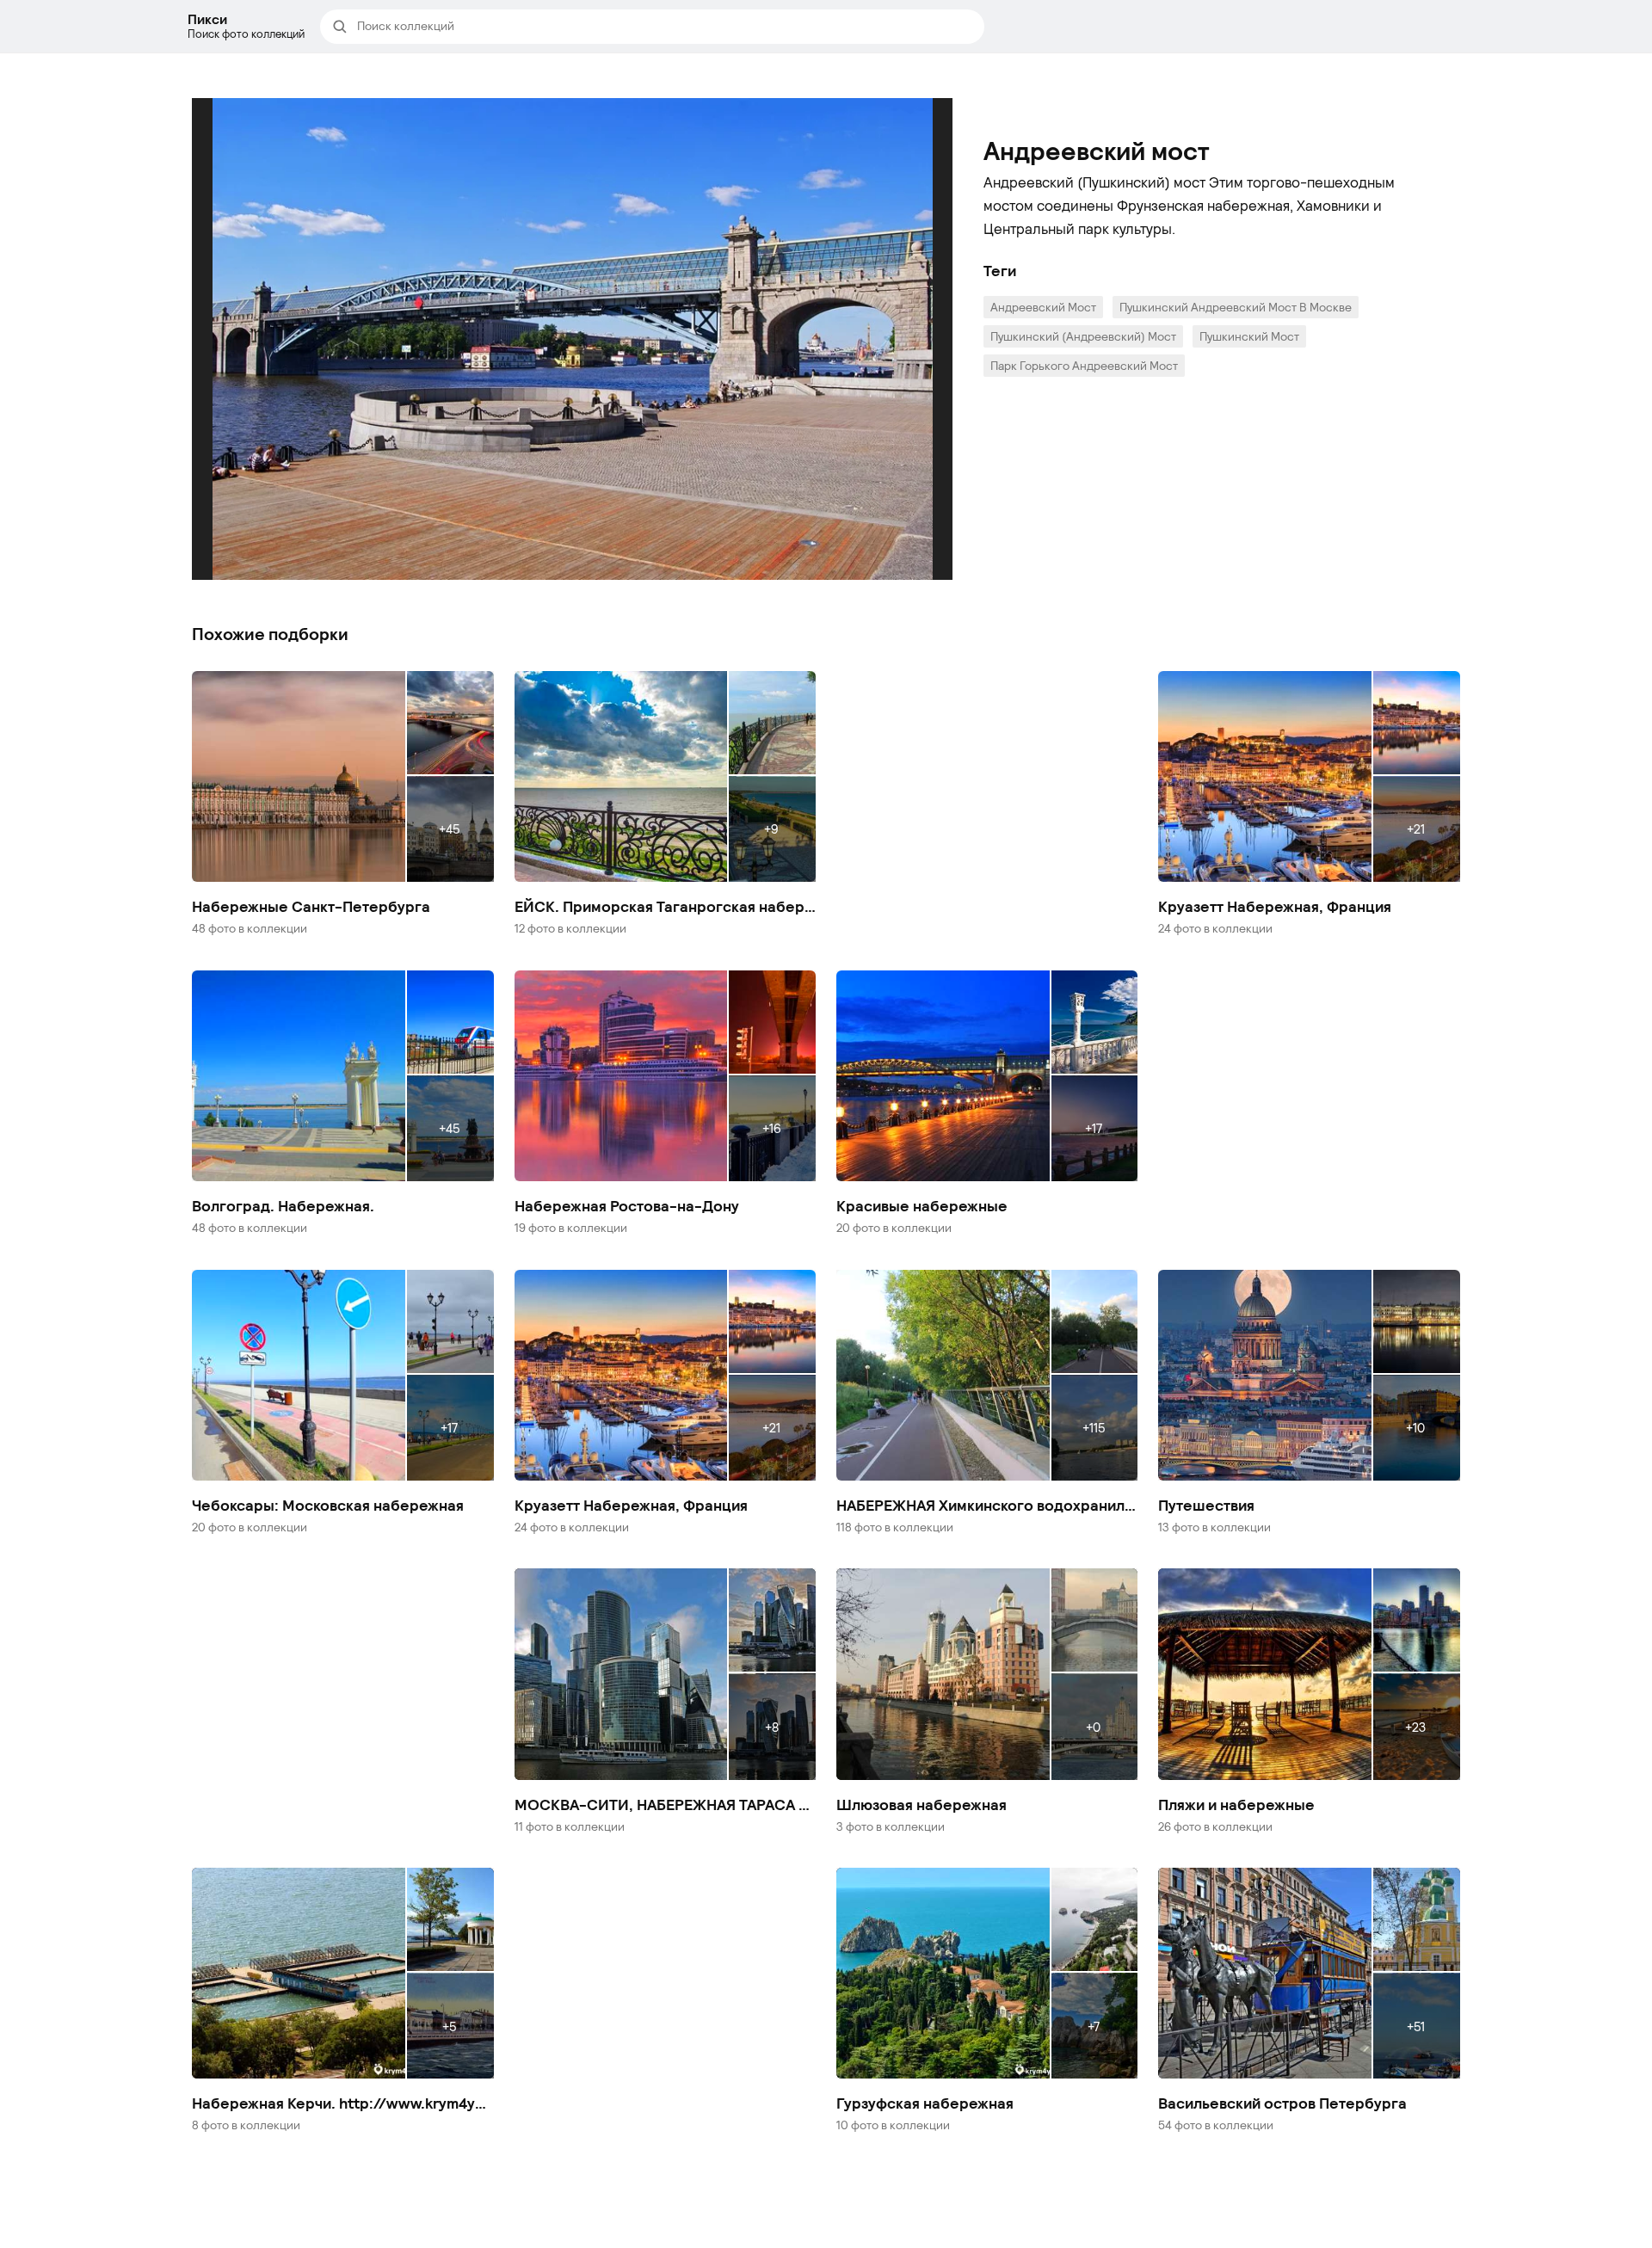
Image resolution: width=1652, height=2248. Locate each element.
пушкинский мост (1249, 336)
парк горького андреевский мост (1084, 365)
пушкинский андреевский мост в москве (1236, 307)
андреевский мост (1043, 307)
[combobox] (665, 27)
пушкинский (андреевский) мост (1083, 336)
